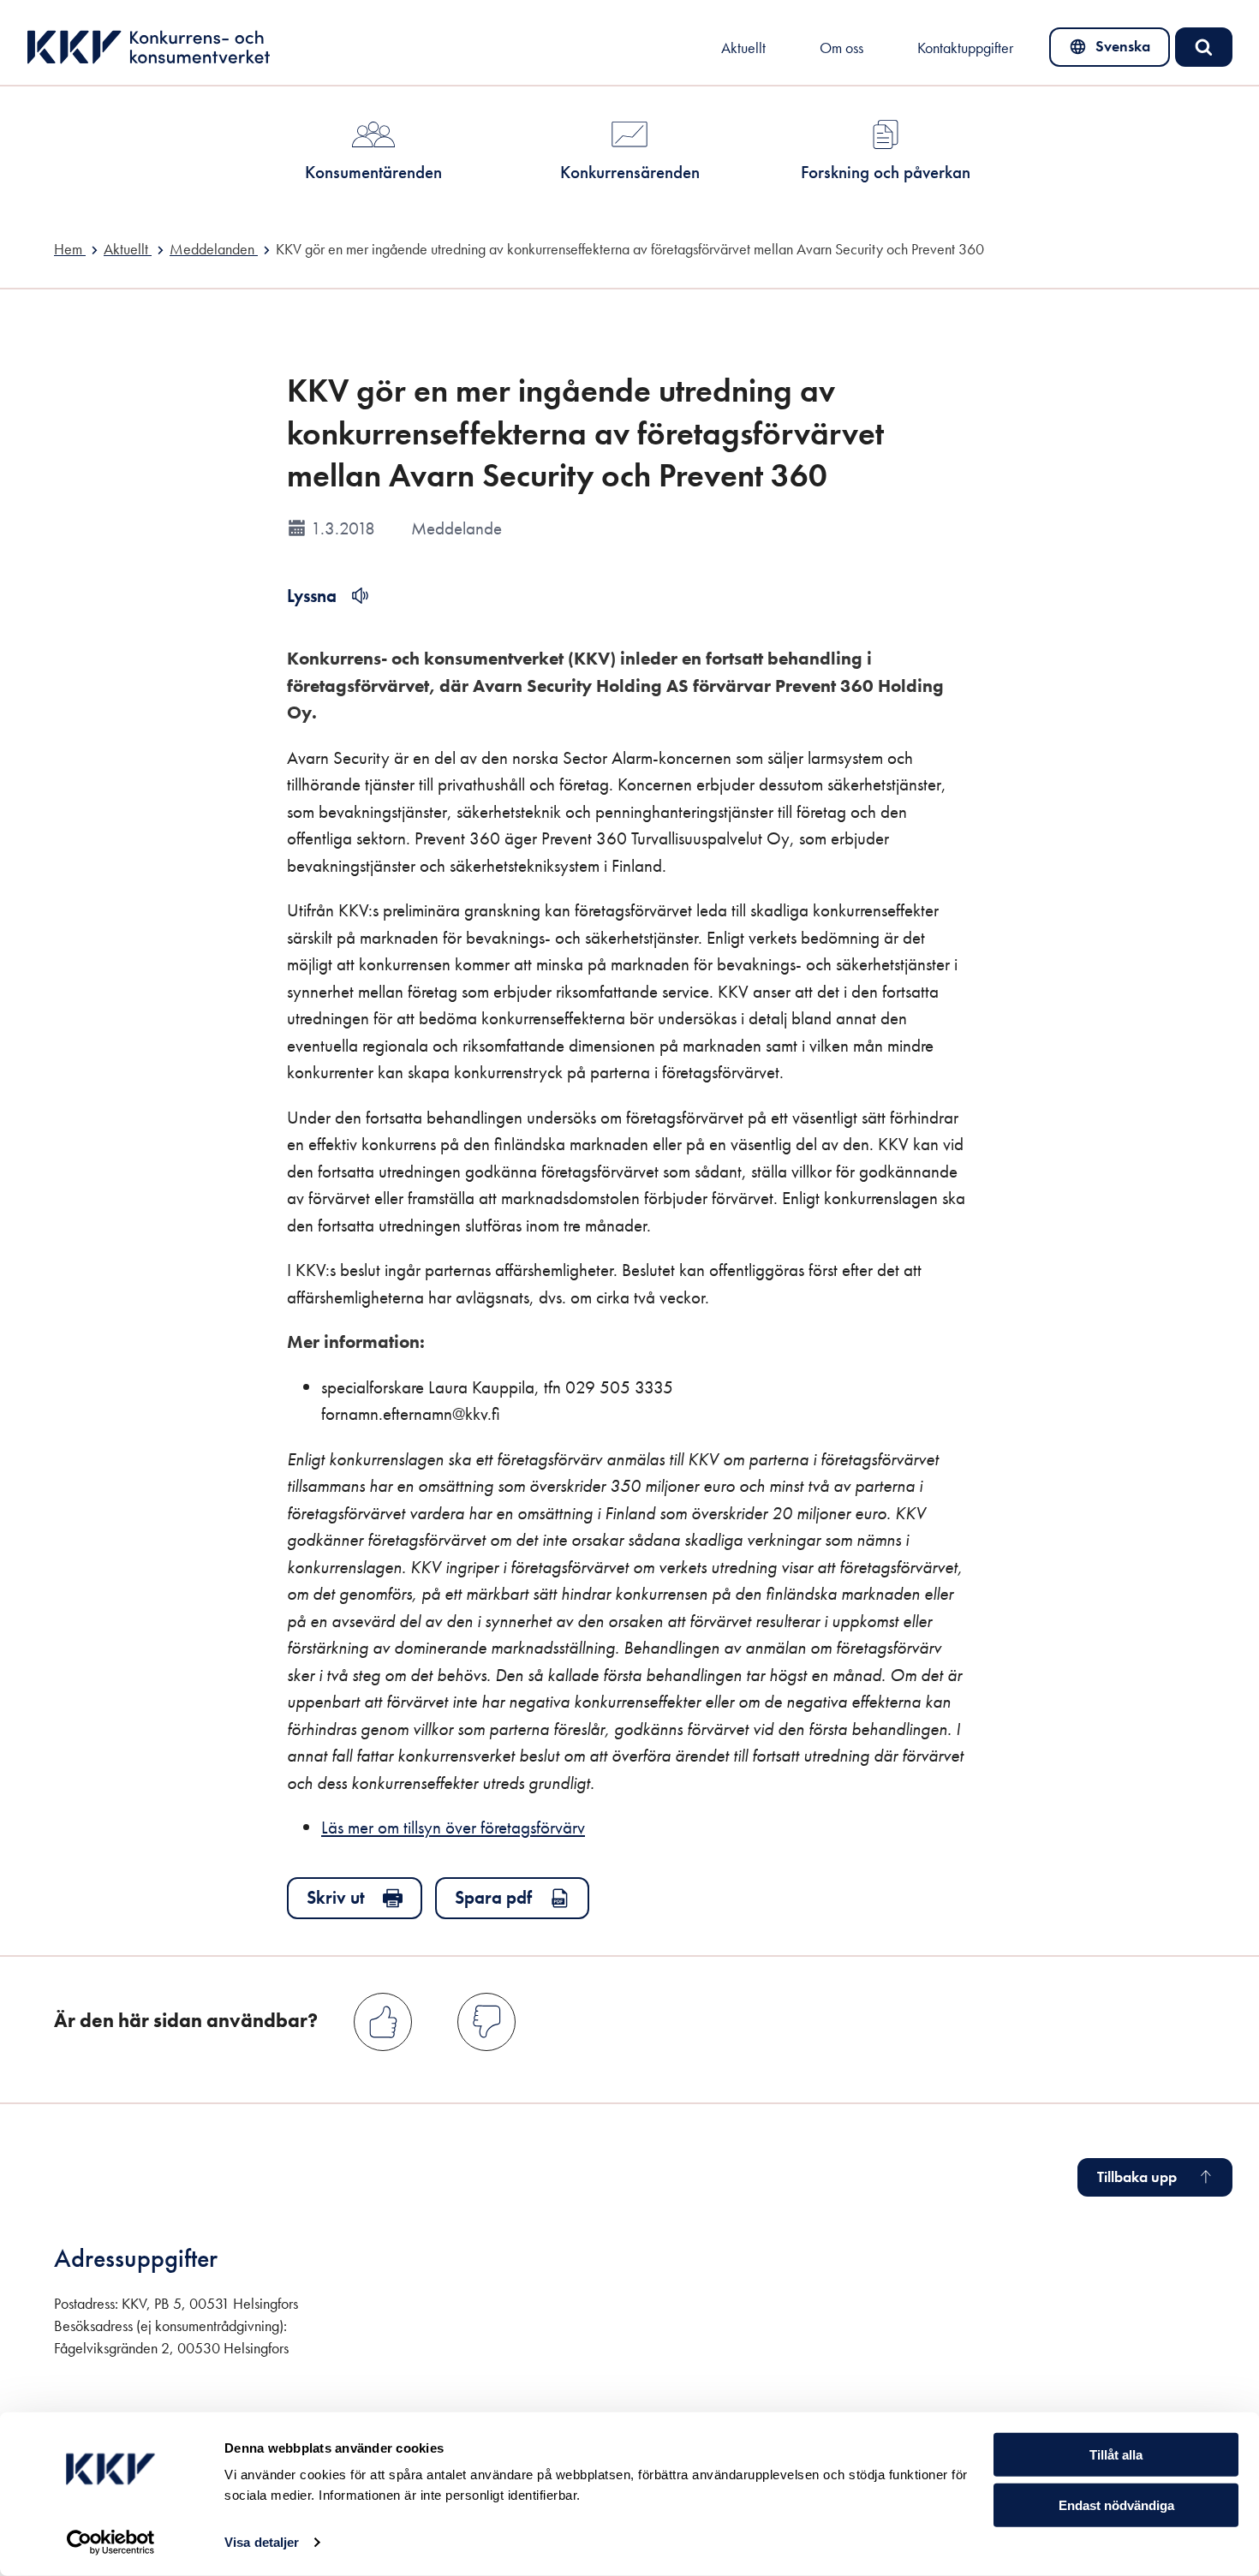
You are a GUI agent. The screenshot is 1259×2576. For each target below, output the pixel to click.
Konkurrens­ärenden (630, 172)
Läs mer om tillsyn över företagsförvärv (453, 1827)
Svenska (1110, 51)
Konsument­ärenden (373, 172)
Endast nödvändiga (1116, 2505)
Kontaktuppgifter (965, 48)
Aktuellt (743, 48)
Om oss (841, 48)
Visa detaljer (262, 2542)
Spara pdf (493, 1897)
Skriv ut (336, 1897)
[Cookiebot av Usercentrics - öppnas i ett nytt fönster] (111, 2543)
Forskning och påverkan (886, 172)
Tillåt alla (1116, 2455)
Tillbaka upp (1137, 2177)
